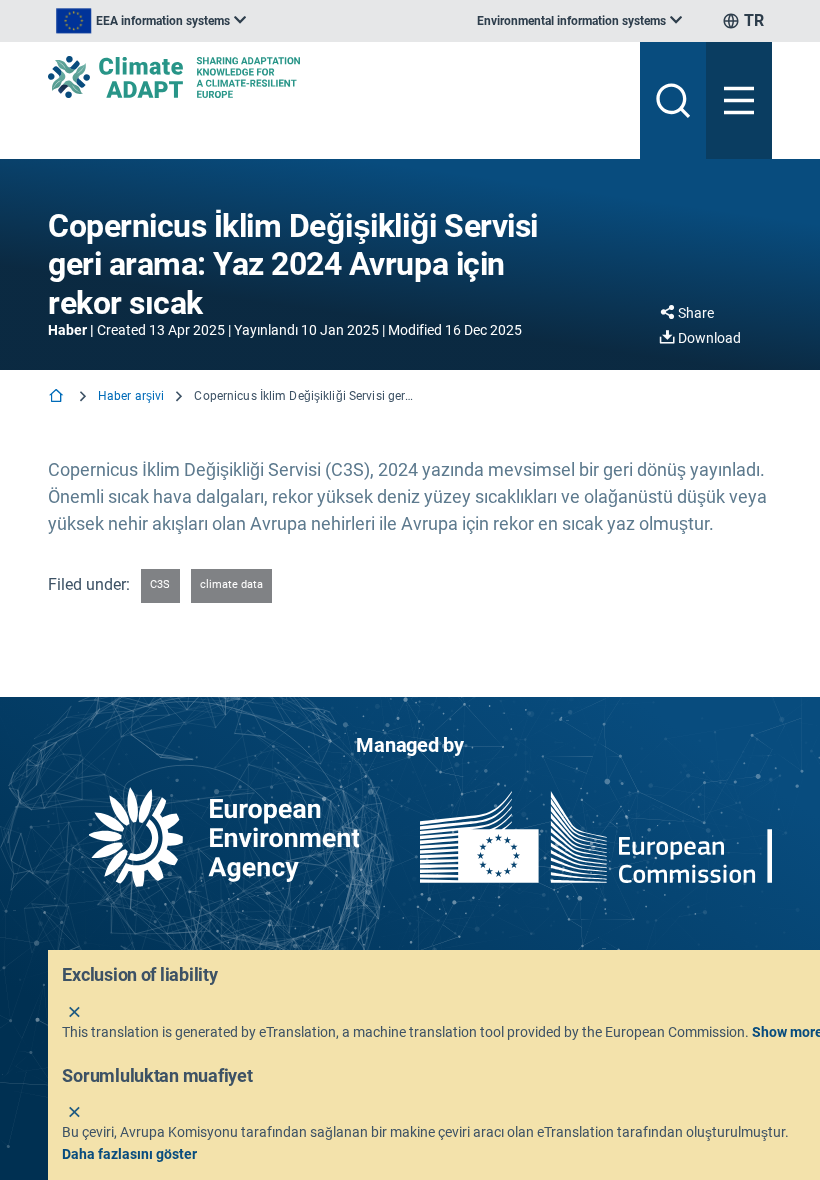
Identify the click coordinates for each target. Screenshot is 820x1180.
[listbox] (151, 21)
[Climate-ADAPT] (336, 77)
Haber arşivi (131, 396)
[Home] (58, 397)
